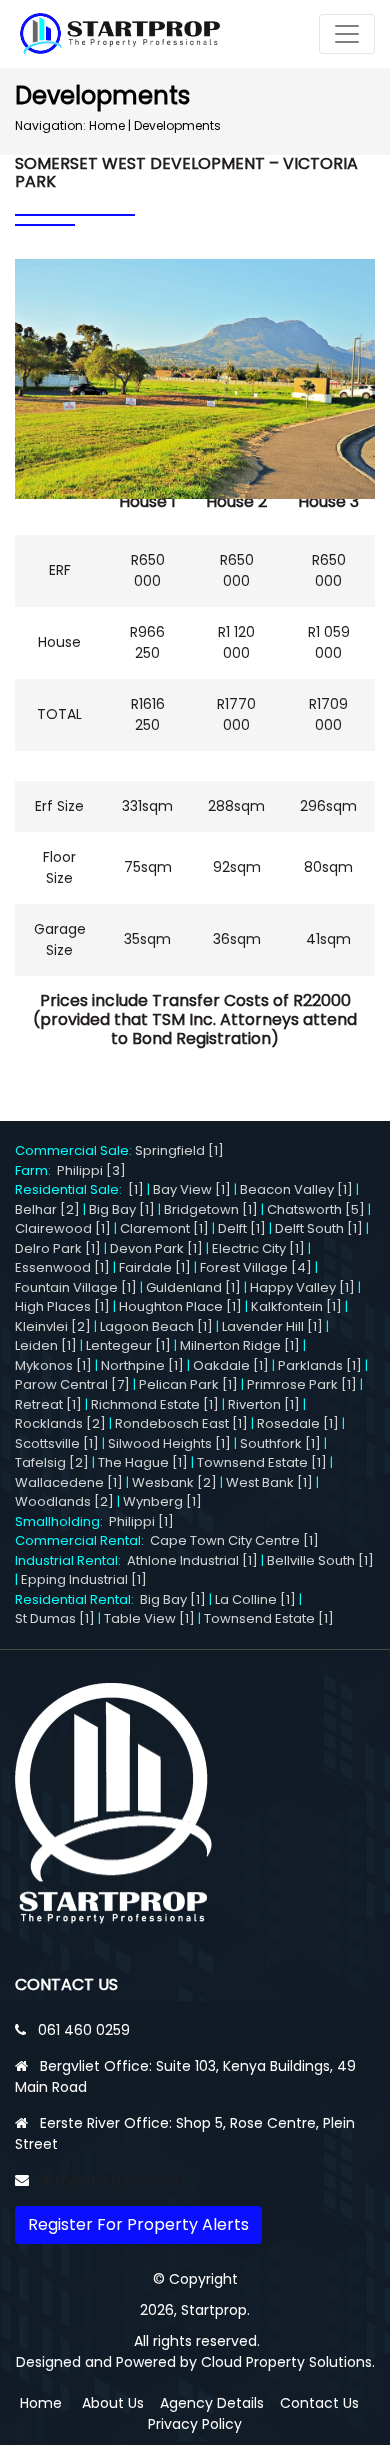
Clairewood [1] (63, 1228)
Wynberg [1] (162, 1501)
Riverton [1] (264, 1404)
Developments (177, 125)
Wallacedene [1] (69, 1482)
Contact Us (319, 2403)
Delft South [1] (319, 1228)
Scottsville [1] (57, 1443)
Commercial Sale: (75, 1150)
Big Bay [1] (122, 1209)
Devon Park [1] (156, 1248)
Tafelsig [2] (52, 1462)
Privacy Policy (195, 2424)
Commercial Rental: (82, 1540)
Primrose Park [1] (302, 1384)
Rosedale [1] (298, 1423)
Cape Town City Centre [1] (234, 1540)
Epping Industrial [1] (84, 1579)
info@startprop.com (114, 2180)
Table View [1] (149, 1618)
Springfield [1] (179, 1150)
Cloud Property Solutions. (288, 2362)
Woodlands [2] (64, 1501)
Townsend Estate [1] (262, 1462)
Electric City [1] (258, 1248)
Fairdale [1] (155, 1267)
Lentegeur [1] (128, 1345)
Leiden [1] (46, 1345)
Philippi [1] (141, 1521)
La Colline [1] (255, 1599)
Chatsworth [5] (316, 1209)
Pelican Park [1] (188, 1384)
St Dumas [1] (55, 1618)
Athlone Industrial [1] (192, 1560)
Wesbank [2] (174, 1482)
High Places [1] (62, 1306)
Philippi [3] (91, 1170)
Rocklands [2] (60, 1423)
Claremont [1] (164, 1228)
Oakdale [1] (231, 1365)
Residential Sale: (71, 1189)
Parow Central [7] (72, 1384)
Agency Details (212, 2403)
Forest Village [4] (256, 1267)
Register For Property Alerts (138, 2224)
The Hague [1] (143, 1462)
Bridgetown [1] (211, 1209)
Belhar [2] (47, 1209)
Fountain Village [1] (76, 1287)
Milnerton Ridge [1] (240, 1345)
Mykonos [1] (53, 1365)
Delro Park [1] (58, 1248)
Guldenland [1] (193, 1287)
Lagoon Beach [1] (156, 1326)
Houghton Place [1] (180, 1306)
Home (107, 125)
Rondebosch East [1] (181, 1423)
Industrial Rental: (71, 1560)
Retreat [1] (48, 1404)
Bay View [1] (192, 1189)
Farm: (36, 1170)
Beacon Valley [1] (296, 1189)
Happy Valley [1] (302, 1287)
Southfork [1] (280, 1443)
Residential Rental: (77, 1599)
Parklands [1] (320, 1365)
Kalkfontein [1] (296, 1306)
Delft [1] (242, 1228)
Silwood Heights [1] (169, 1443)
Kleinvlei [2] (53, 1326)
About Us (113, 2403)
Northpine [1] (142, 1365)
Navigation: (50, 125)
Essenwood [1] (62, 1267)
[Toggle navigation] (347, 34)
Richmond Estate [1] (155, 1404)
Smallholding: (62, 1521)
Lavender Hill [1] (272, 1326)
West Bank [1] (269, 1482)
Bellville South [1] (320, 1560)
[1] (136, 1189)
